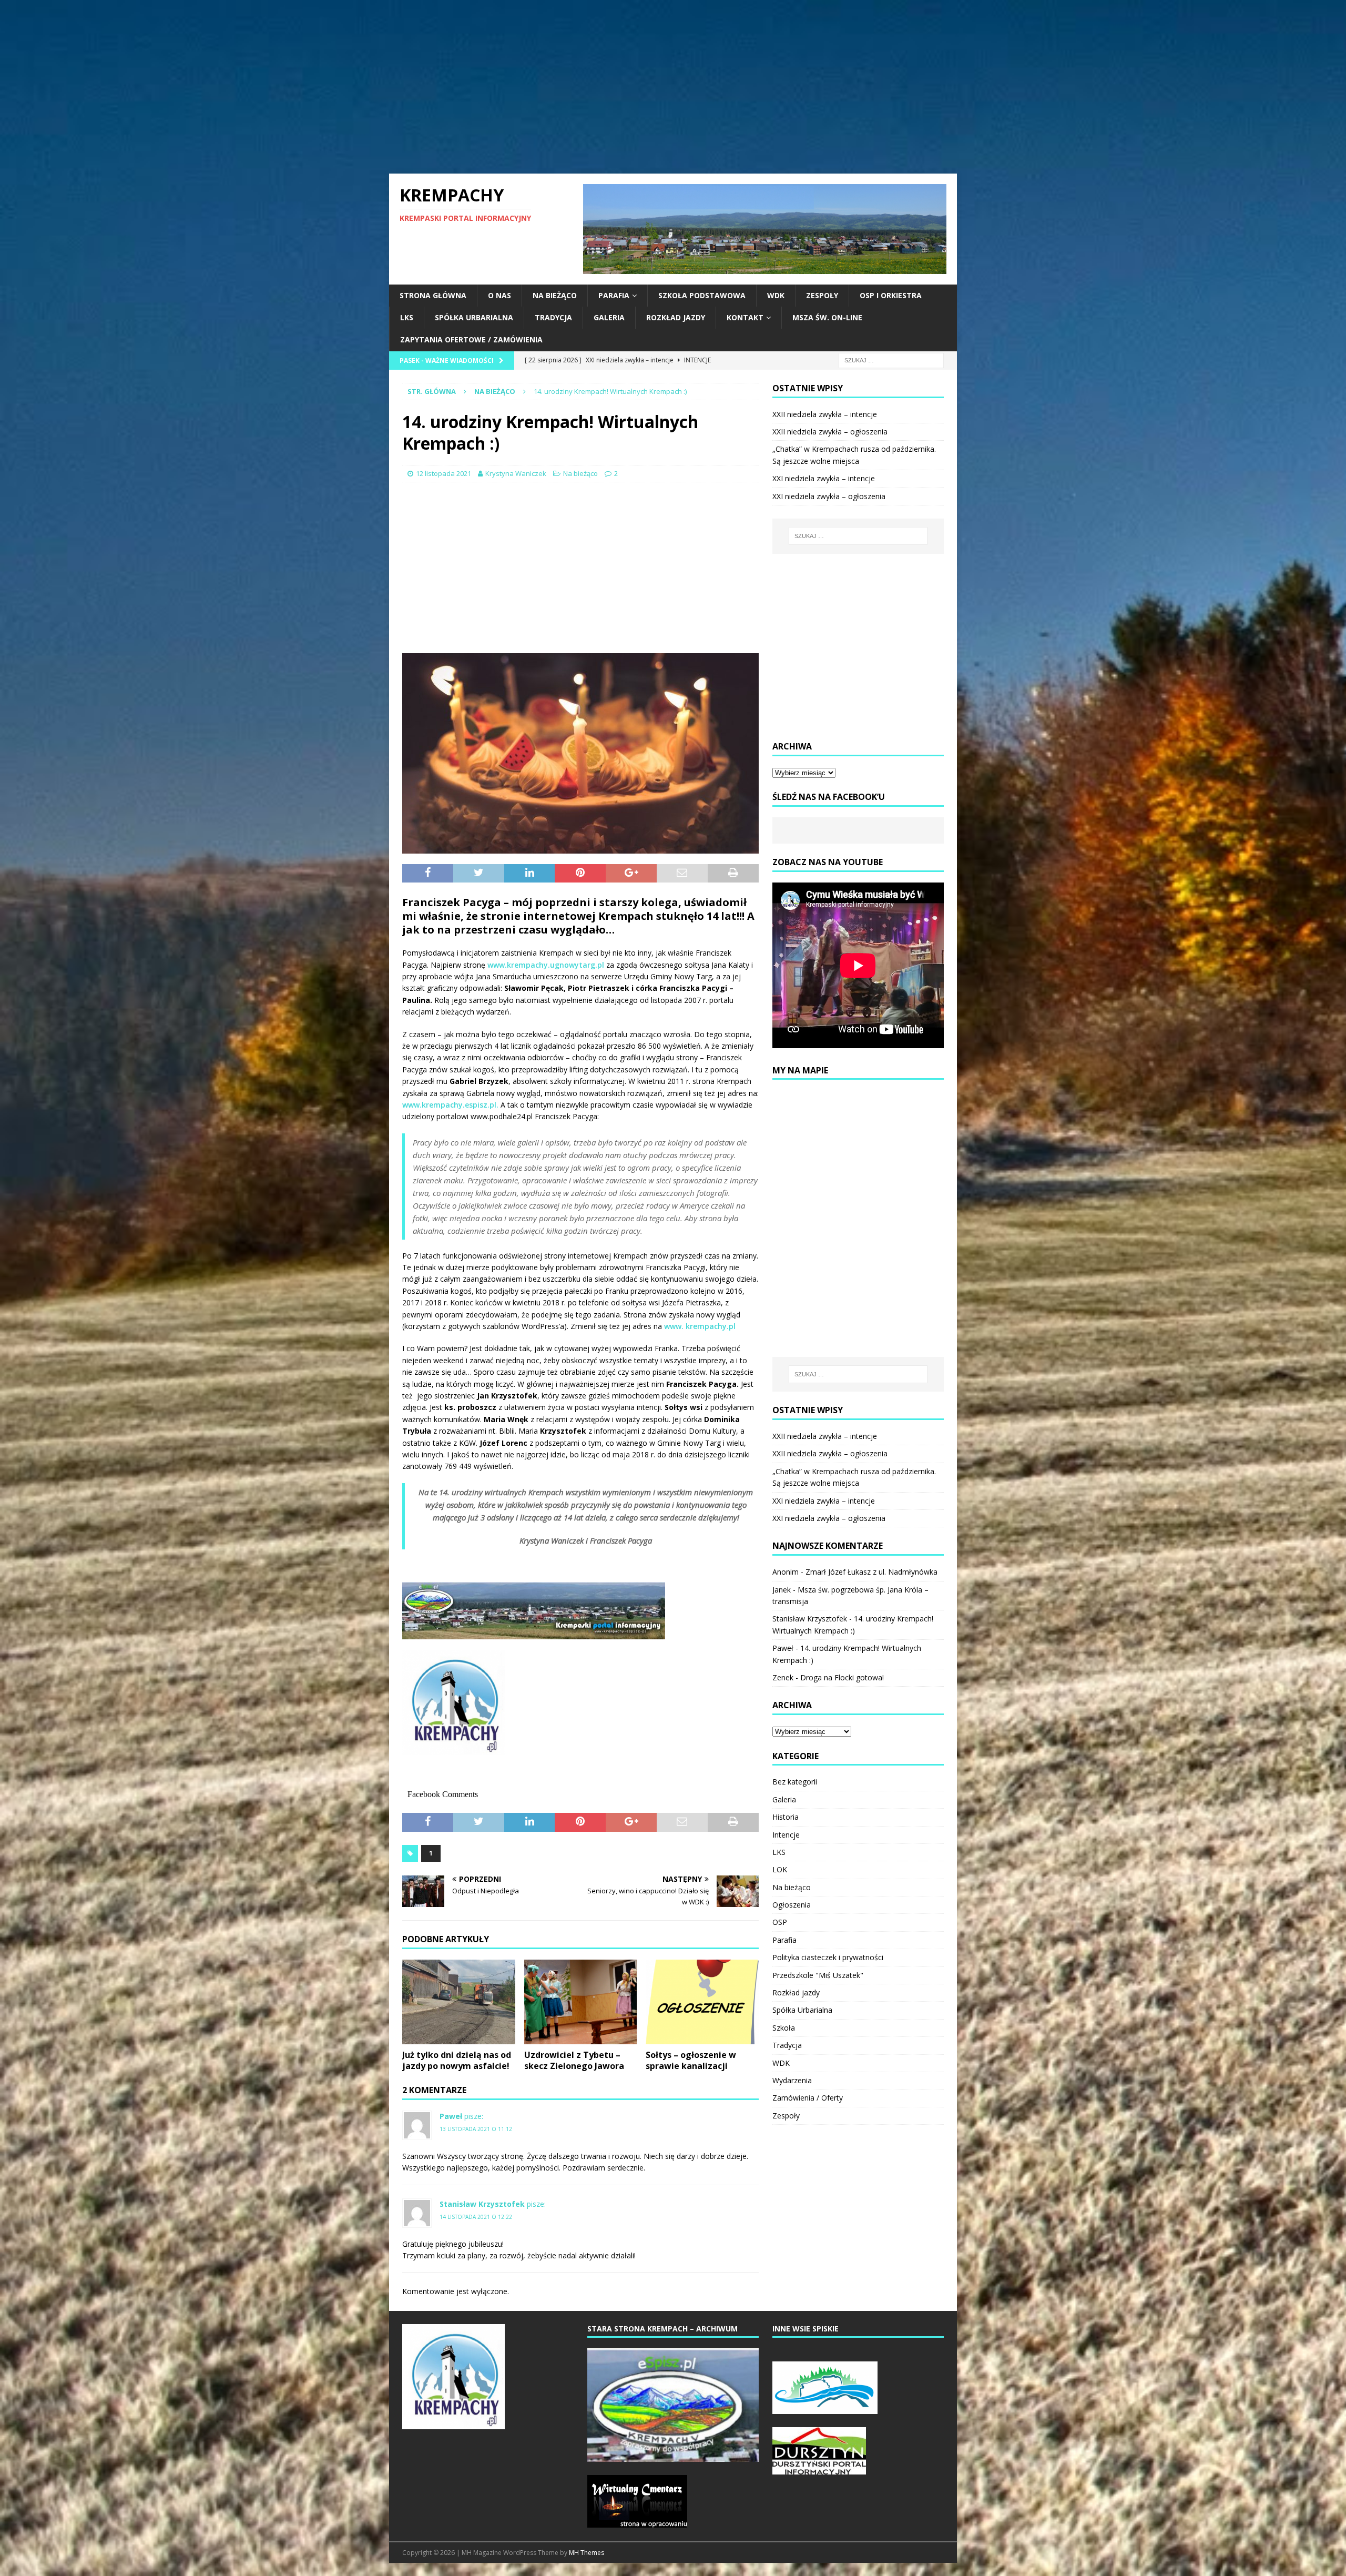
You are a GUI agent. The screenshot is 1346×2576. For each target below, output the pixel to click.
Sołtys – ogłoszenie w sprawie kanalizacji (691, 2060)
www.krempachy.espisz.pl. (451, 1105)
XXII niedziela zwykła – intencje (825, 414)
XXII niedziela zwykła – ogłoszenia (830, 432)
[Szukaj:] (891, 359)
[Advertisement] (673, 87)
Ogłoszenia (792, 1905)
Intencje (786, 1835)
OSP (780, 1922)
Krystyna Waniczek (516, 473)
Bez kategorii (795, 1782)
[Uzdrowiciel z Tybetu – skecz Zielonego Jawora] (581, 2002)
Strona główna (433, 295)
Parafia (614, 295)
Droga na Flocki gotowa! (842, 1677)
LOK (780, 1869)
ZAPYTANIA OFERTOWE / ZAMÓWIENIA (471, 339)
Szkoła (784, 2028)
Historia (786, 1817)
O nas (499, 295)
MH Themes (587, 2553)
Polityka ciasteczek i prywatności (828, 1957)
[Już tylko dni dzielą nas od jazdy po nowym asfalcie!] (459, 2002)
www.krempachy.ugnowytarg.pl (546, 965)
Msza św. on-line (827, 317)
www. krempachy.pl (700, 1326)
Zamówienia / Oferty (808, 2098)
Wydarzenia (792, 2080)
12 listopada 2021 (443, 473)
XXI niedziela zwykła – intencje (824, 478)
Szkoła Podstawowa (702, 295)
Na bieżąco (555, 295)
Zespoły (822, 295)
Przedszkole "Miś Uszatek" (818, 1975)
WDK (776, 295)
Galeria (609, 317)
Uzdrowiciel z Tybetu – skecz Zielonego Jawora (574, 2060)
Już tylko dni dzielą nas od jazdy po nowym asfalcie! (457, 2060)
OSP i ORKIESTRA (891, 295)
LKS (407, 317)
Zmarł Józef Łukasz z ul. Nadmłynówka (871, 1572)
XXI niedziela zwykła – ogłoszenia (829, 496)
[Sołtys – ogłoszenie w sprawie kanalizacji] (702, 2002)
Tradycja (553, 317)
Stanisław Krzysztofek (482, 2204)
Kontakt (745, 317)
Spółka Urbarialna (474, 317)
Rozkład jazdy (676, 317)
